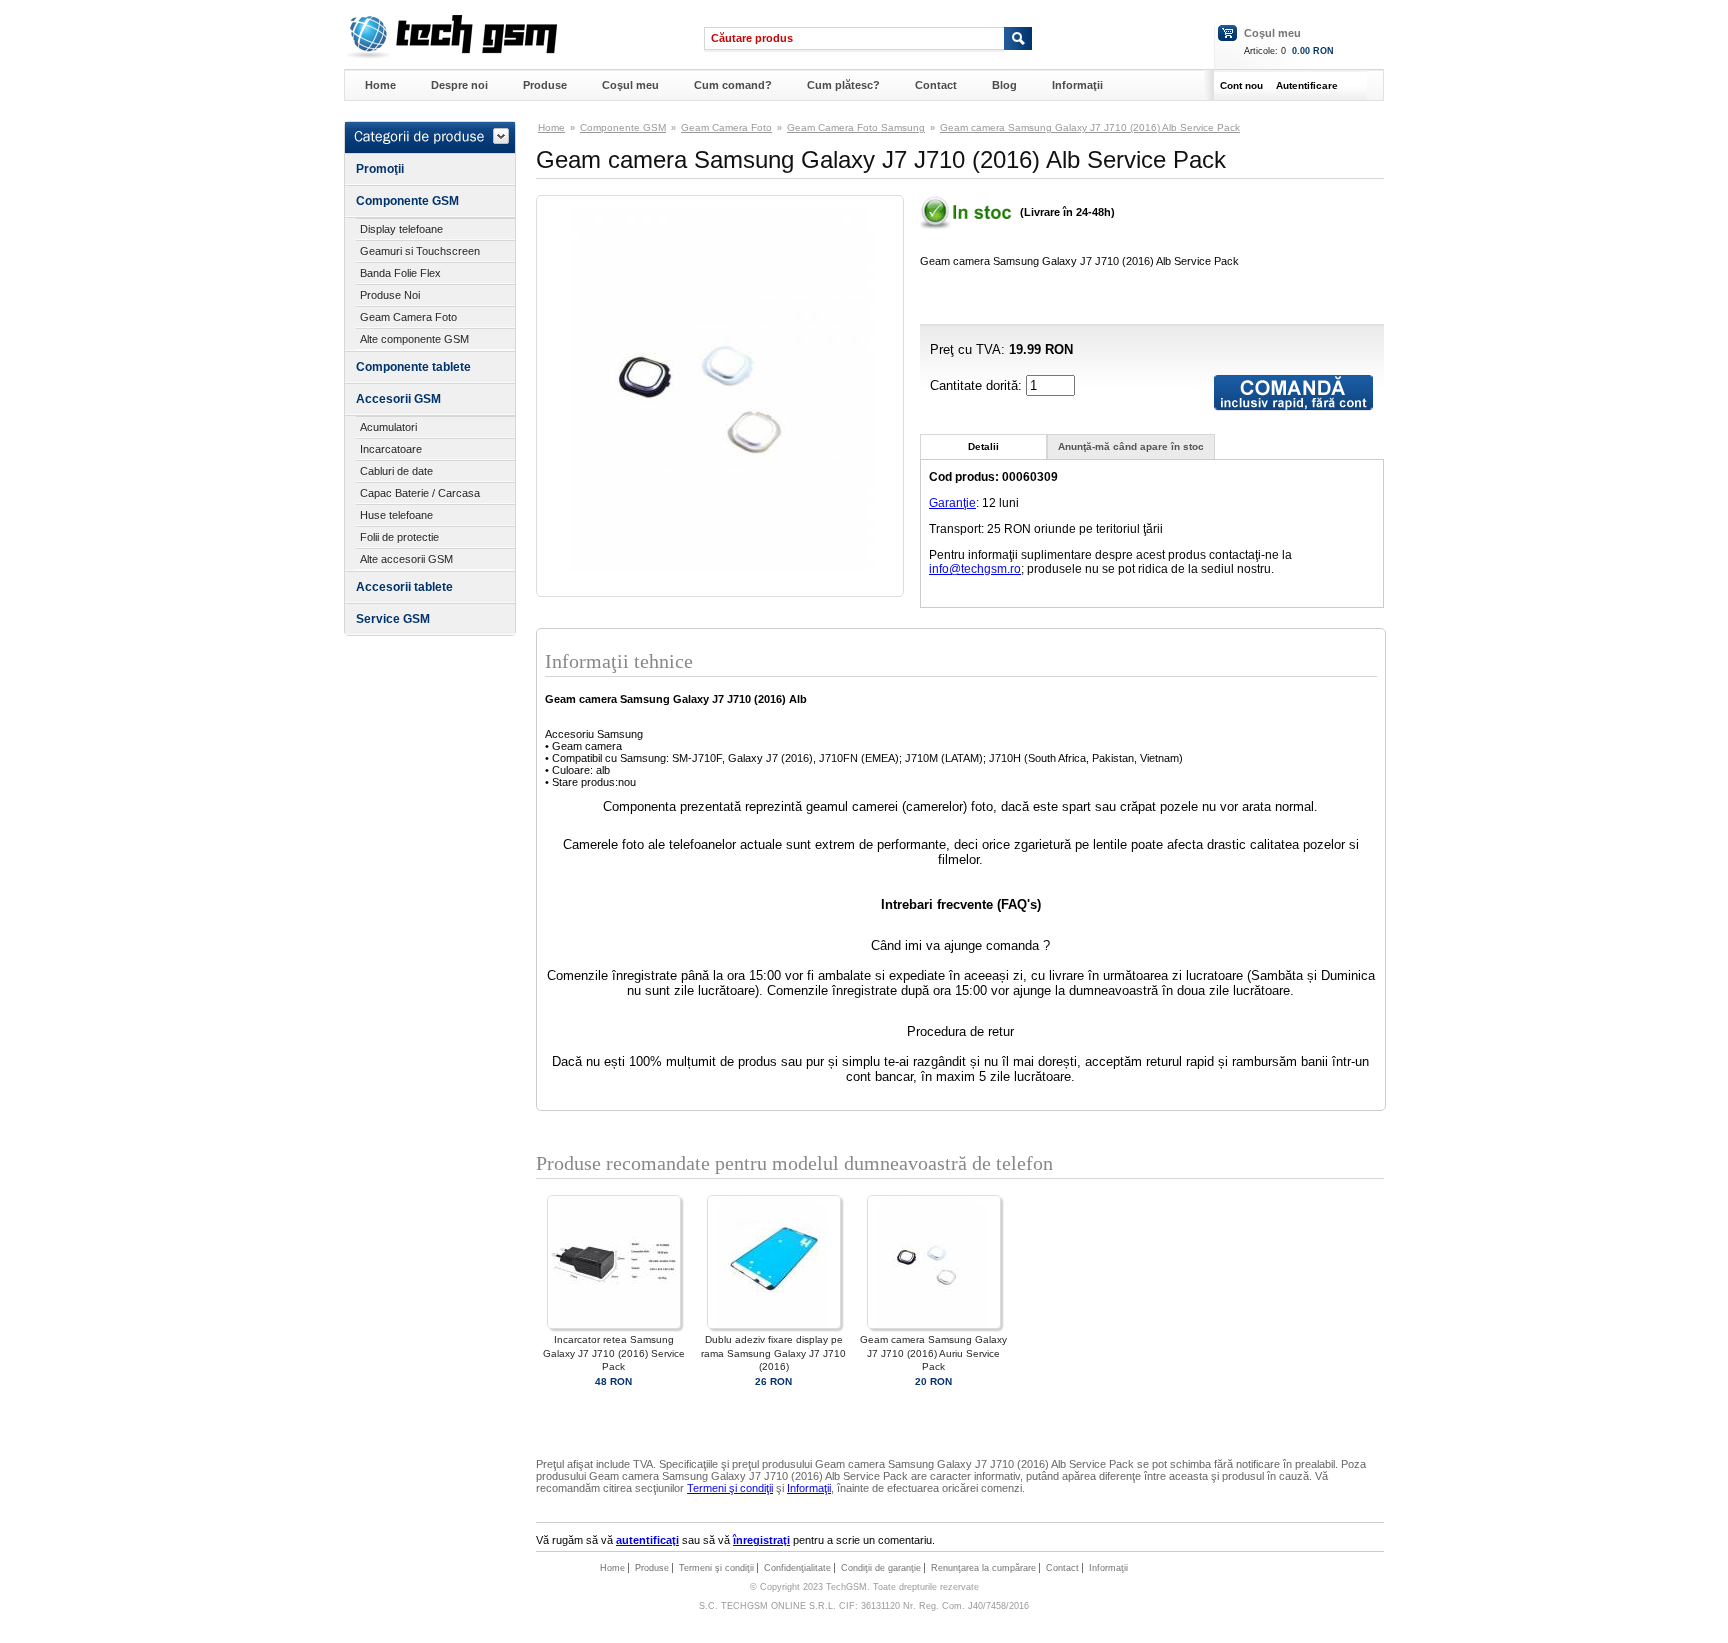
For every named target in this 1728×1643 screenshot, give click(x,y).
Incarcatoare (391, 449)
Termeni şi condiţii (730, 1488)
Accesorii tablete (404, 587)
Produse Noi (390, 295)
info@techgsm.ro (975, 569)
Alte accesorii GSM (406, 559)
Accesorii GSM (398, 399)
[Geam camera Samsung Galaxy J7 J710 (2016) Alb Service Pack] (720, 568)
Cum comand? (733, 85)
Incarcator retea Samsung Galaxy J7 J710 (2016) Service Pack (614, 1352)
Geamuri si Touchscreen (420, 251)
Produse (545, 85)
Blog (1004, 85)
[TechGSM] (450, 55)
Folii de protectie (399, 537)
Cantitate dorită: (978, 385)
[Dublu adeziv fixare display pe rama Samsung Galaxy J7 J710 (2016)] (774, 1325)
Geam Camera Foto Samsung (856, 127)
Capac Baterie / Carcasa (420, 493)
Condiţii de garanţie (881, 1568)
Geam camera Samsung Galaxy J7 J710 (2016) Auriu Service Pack (933, 1352)
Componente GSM (407, 201)
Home (380, 85)
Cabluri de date (396, 471)
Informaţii (1077, 85)
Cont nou (1241, 85)
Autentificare (1307, 85)
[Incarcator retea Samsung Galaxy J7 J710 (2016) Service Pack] (614, 1325)
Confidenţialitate (797, 1568)
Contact (936, 85)
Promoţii (380, 169)
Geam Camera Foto (408, 317)
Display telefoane (401, 229)
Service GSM (393, 619)
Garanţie (952, 503)
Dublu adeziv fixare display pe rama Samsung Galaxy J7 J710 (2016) (773, 1352)
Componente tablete (413, 367)
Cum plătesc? (843, 85)
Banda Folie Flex (400, 273)
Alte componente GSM (414, 339)
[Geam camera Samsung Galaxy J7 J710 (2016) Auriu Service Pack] (934, 1325)
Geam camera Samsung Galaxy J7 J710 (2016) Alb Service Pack (1090, 127)
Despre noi (459, 85)
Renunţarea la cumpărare (983, 1568)
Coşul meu (1272, 33)
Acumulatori (388, 427)
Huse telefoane (396, 515)
